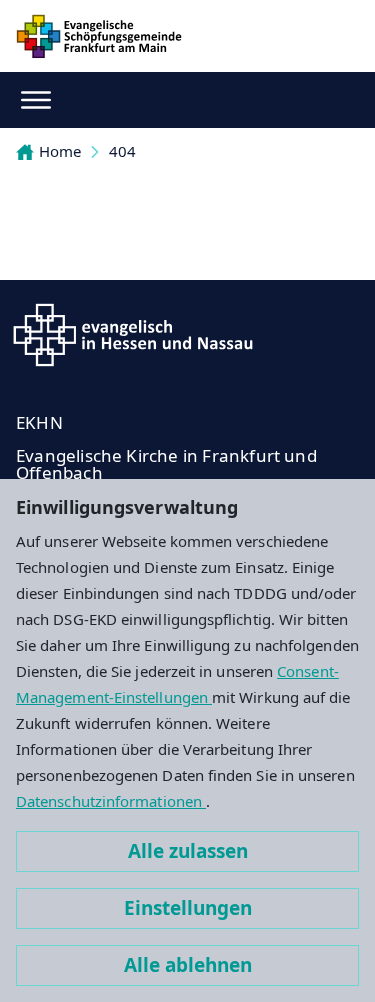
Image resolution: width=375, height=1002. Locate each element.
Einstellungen (188, 908)
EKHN (39, 422)
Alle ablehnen (188, 965)
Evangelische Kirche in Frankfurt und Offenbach (166, 464)
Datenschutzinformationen (111, 801)
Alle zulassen (188, 851)
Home (60, 151)
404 (122, 151)
